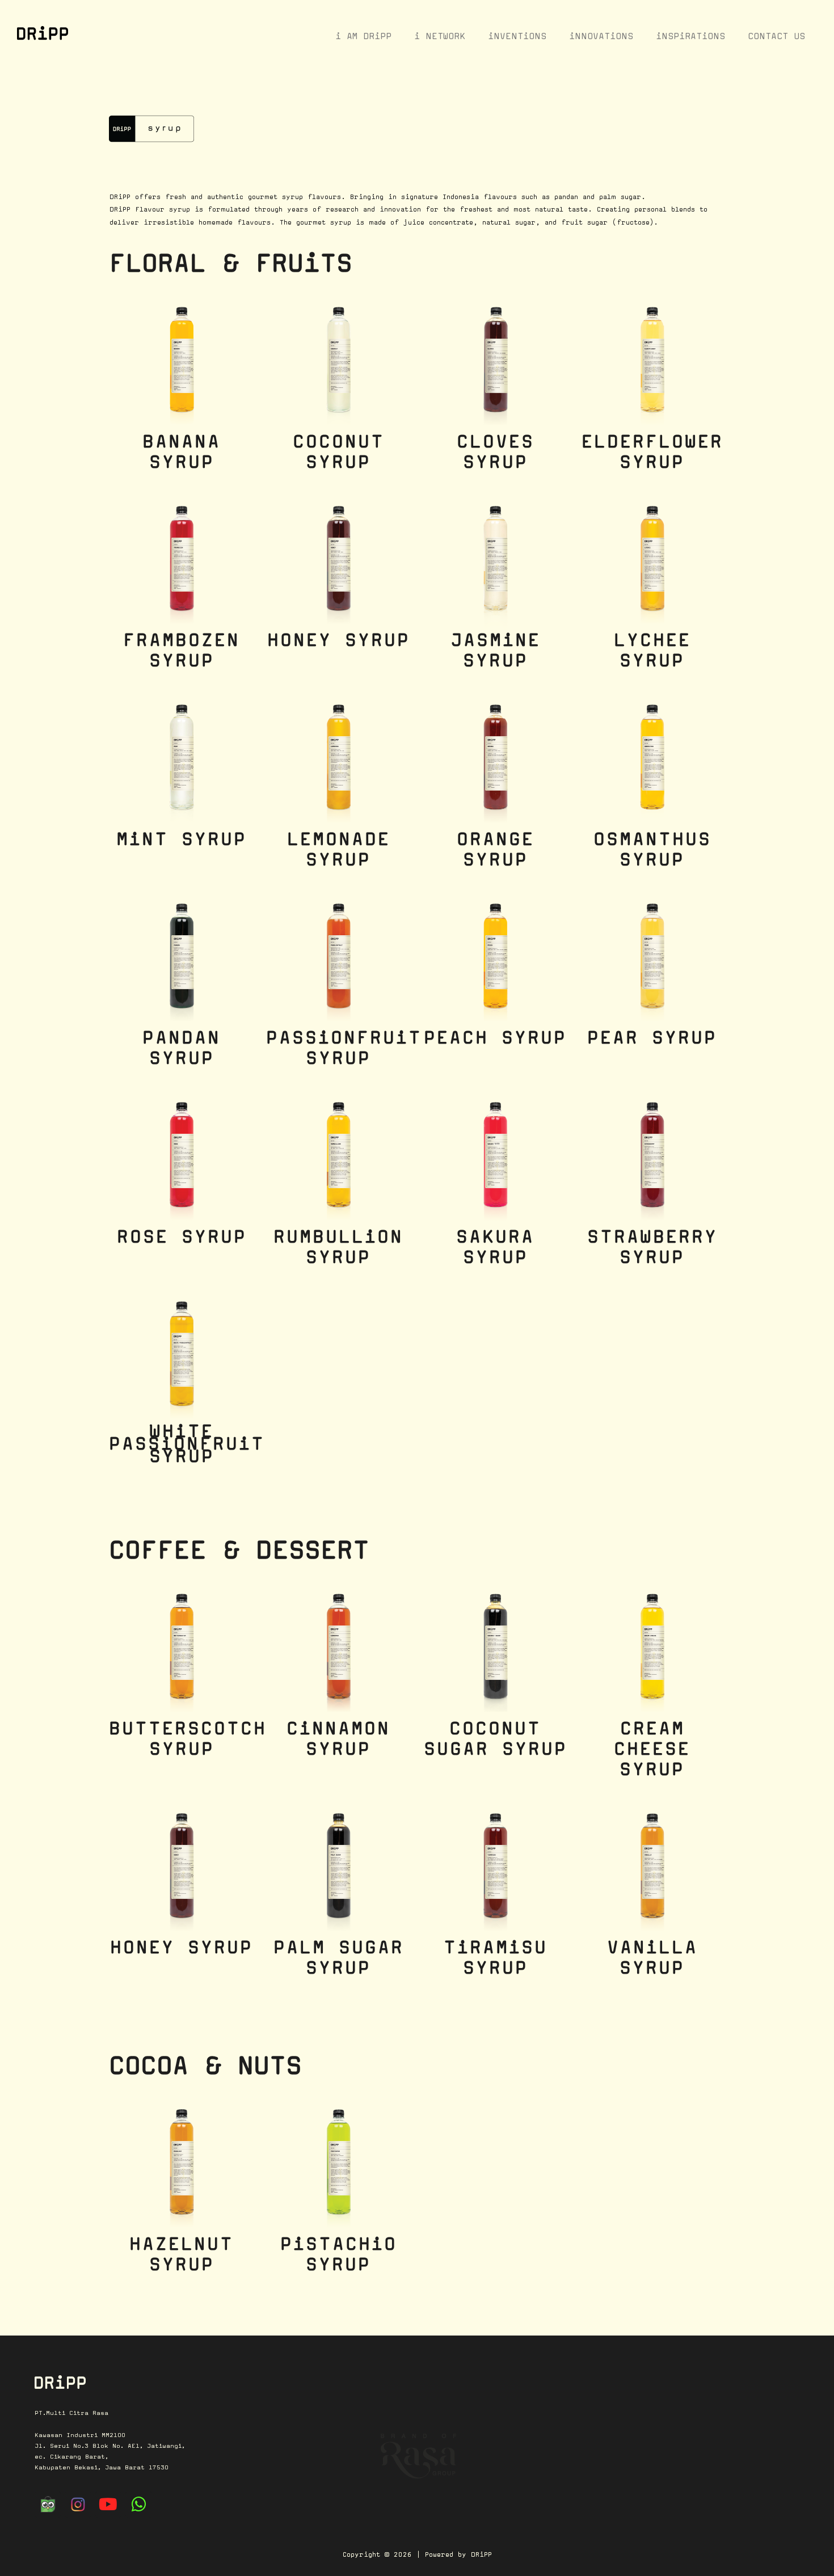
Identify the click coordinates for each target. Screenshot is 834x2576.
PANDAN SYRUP (182, 1048)
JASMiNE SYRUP (496, 650)
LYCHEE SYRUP (652, 650)
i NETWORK (440, 36)
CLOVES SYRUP (496, 451)
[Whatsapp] (138, 2505)
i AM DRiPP (363, 36)
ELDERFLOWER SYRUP (652, 451)
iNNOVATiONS (601, 36)
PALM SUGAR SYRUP (339, 1957)
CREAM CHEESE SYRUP (652, 1749)
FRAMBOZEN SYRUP (182, 650)
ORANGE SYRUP (496, 849)
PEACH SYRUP (495, 1037)
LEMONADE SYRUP (339, 849)
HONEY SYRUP (339, 640)
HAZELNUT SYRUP (182, 2254)
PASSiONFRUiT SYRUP (344, 1048)
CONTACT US (776, 36)
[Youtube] (108, 2505)
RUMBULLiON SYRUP (338, 1247)
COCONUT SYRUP (339, 451)
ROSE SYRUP (182, 1236)
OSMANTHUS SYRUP (652, 849)
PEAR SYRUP (652, 1037)
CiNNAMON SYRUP (338, 1738)
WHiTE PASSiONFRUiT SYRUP (187, 1443)
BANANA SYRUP (182, 451)
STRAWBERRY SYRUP (652, 1247)
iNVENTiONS (517, 36)
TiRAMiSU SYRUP (496, 1957)
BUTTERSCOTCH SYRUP (188, 1738)
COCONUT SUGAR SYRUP (496, 1738)
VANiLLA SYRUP (652, 1957)
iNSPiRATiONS (690, 36)
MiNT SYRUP (182, 839)
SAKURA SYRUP (495, 1247)
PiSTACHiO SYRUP (339, 2254)
